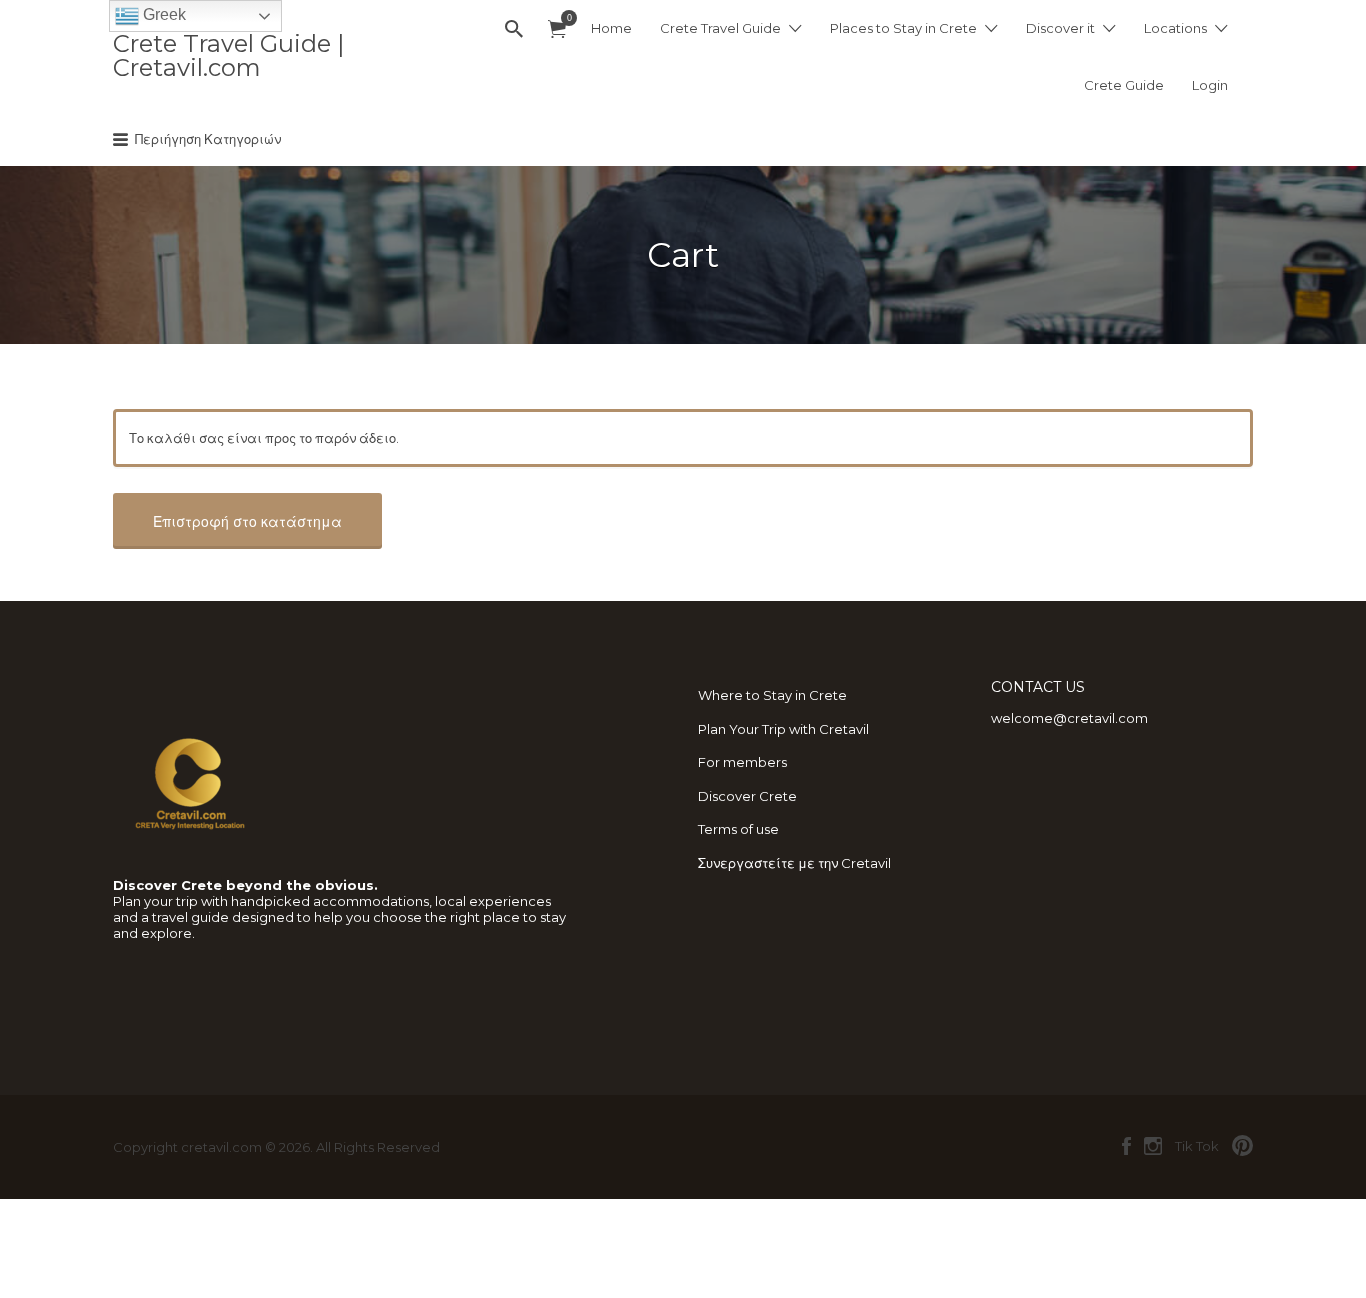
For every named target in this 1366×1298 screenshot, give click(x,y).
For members (742, 762)
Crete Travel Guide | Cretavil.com (228, 55)
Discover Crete (747, 796)
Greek (162, 14)
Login (1210, 85)
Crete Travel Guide (720, 28)
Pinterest (1242, 1146)
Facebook (1126, 1146)
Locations (1175, 28)
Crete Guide (1124, 85)
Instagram (1153, 1146)
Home (611, 28)
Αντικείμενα (557, 29)
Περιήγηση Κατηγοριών (208, 139)
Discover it (1060, 28)
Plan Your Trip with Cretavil (783, 729)
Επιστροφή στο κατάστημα (247, 522)
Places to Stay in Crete (903, 28)
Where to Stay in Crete (772, 695)
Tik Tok (1197, 1146)
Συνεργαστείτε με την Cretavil (794, 863)
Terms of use (738, 829)
